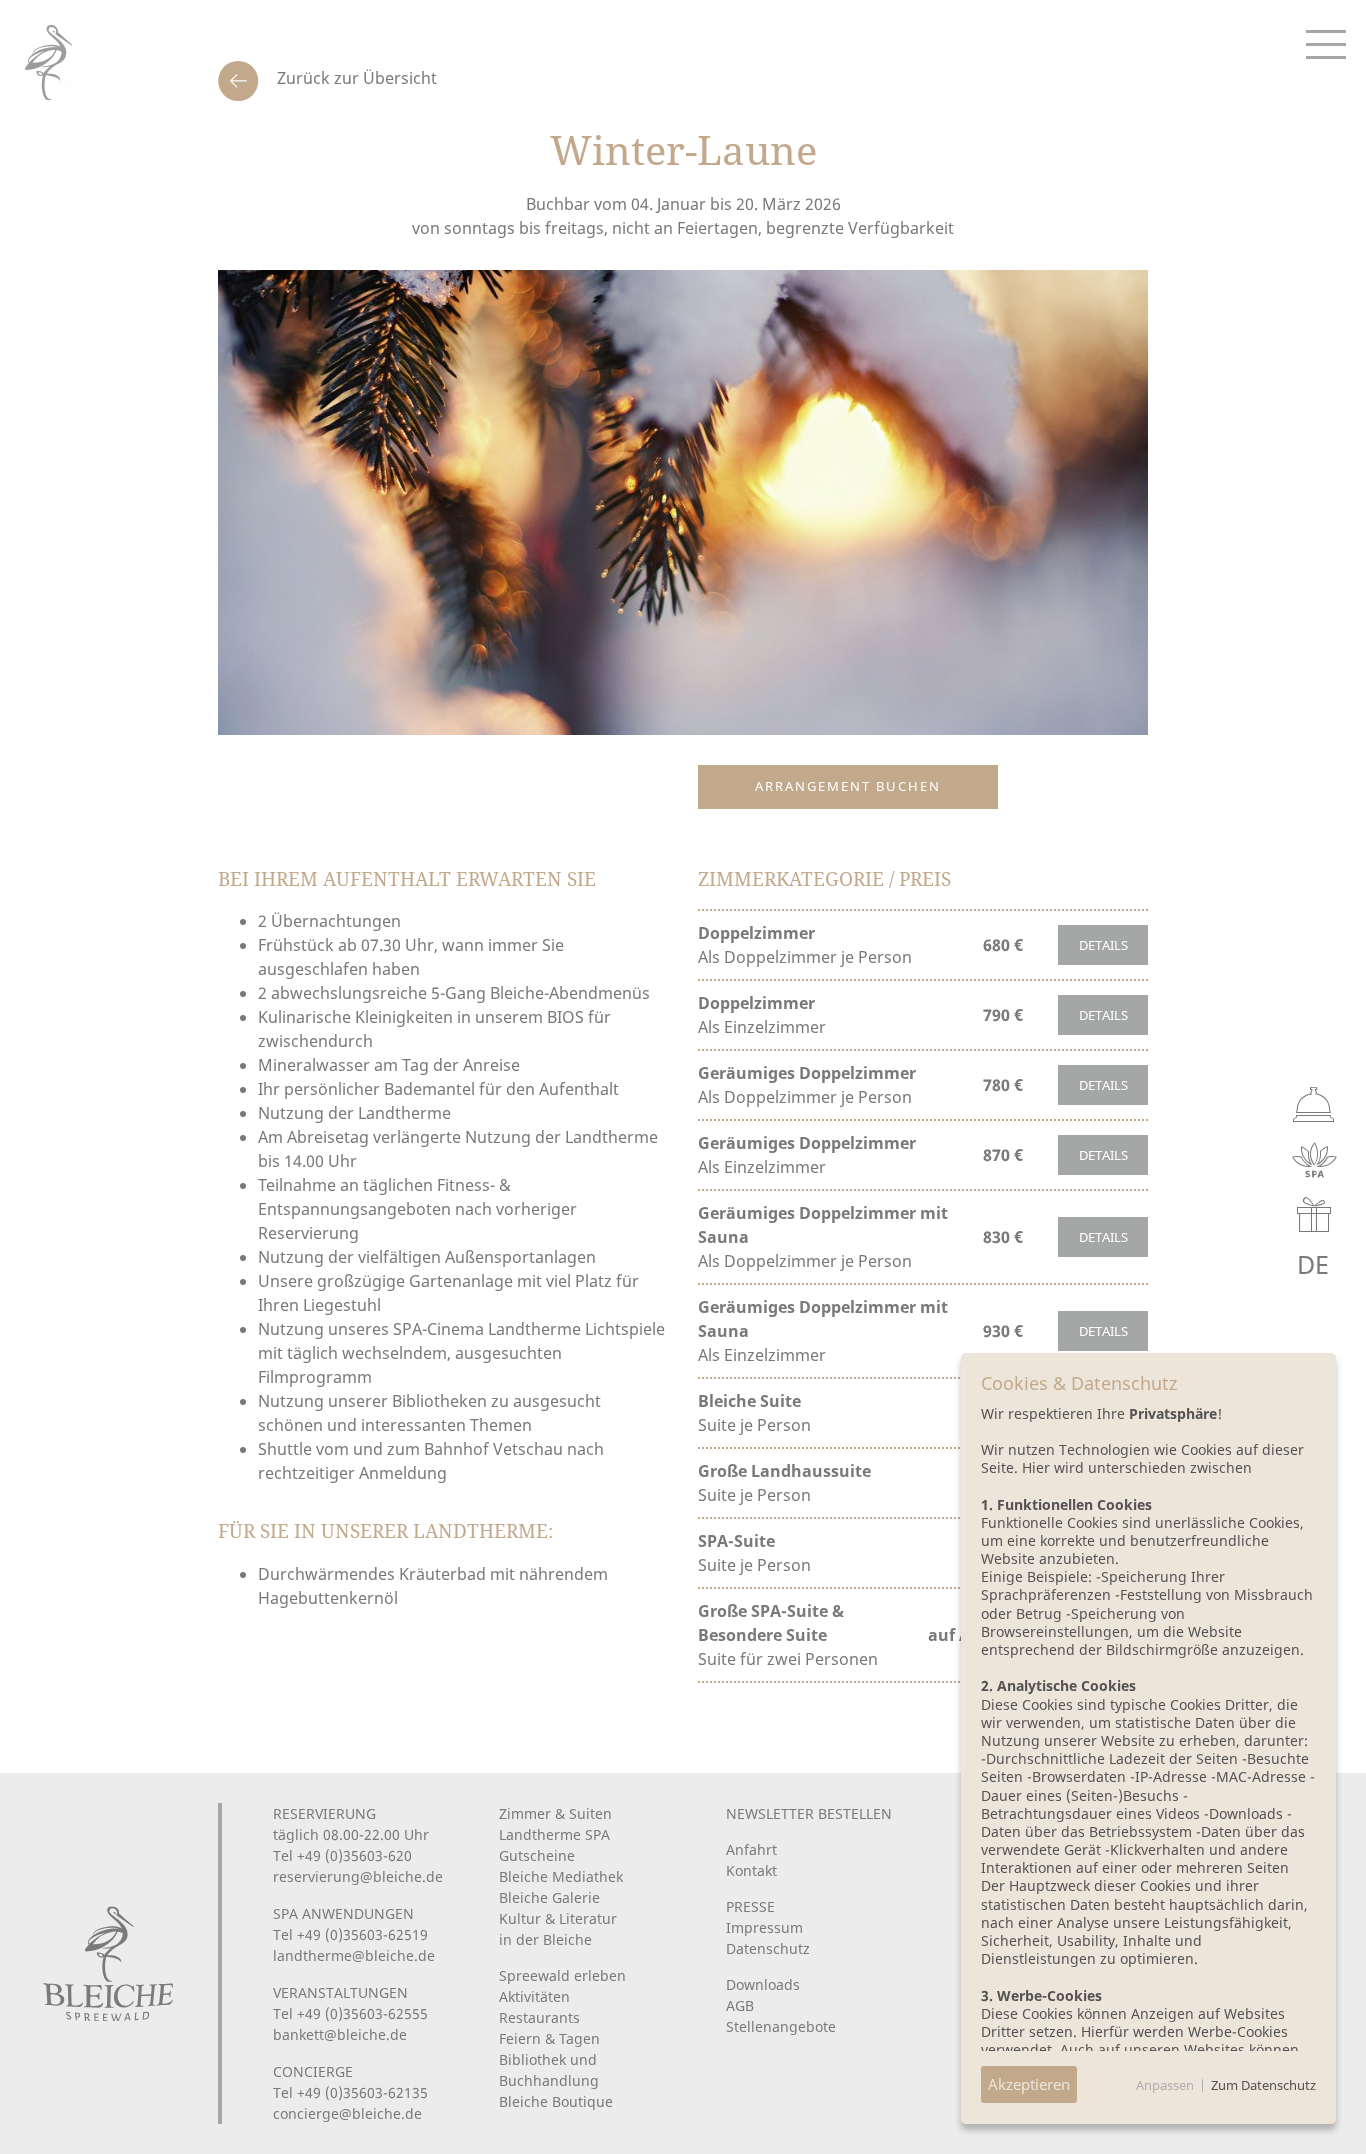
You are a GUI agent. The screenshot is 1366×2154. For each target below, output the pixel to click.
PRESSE (750, 1906)
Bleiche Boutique (556, 2101)
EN (1267, 1264)
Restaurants (539, 2017)
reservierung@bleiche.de (358, 1876)
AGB (740, 2005)
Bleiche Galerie (549, 1897)
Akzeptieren (1029, 2084)
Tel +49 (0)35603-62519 (350, 1934)
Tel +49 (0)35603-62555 (350, 2013)
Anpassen (1165, 2085)
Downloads (763, 1984)
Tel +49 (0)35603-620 (342, 1855)
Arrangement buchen (848, 786)
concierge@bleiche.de (347, 2113)
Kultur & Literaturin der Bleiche (558, 1929)
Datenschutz (768, 1948)
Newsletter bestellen (809, 1813)
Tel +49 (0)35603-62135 (350, 2092)
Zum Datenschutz (1263, 2085)
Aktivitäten (534, 1996)
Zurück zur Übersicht (355, 78)
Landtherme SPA (554, 1834)
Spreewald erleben (562, 1975)
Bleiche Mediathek (561, 1876)
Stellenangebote (781, 2026)
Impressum (764, 1927)
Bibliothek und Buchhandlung (549, 2070)
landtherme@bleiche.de (354, 1955)
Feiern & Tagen (549, 2038)
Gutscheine (537, 1855)
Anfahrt (751, 1849)
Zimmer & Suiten (555, 1813)
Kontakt (751, 1870)
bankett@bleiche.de (340, 2034)
